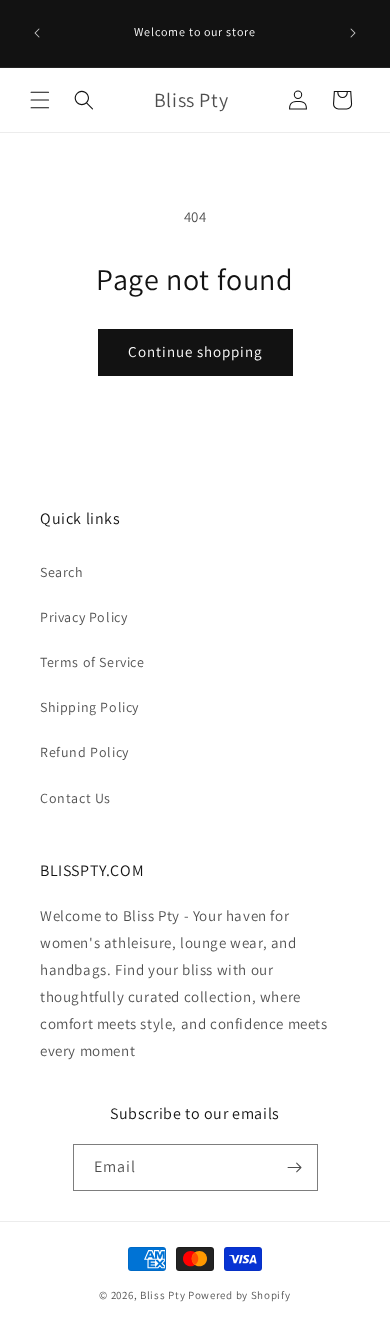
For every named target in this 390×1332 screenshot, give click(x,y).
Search (62, 572)
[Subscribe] (295, 1167)
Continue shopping (195, 351)
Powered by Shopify (239, 1295)
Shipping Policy (89, 707)
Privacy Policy (83, 617)
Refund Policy (84, 752)
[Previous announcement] (37, 33)
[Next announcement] (353, 33)
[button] (40, 100)
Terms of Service (92, 662)
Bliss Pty (162, 1295)
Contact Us (75, 798)
